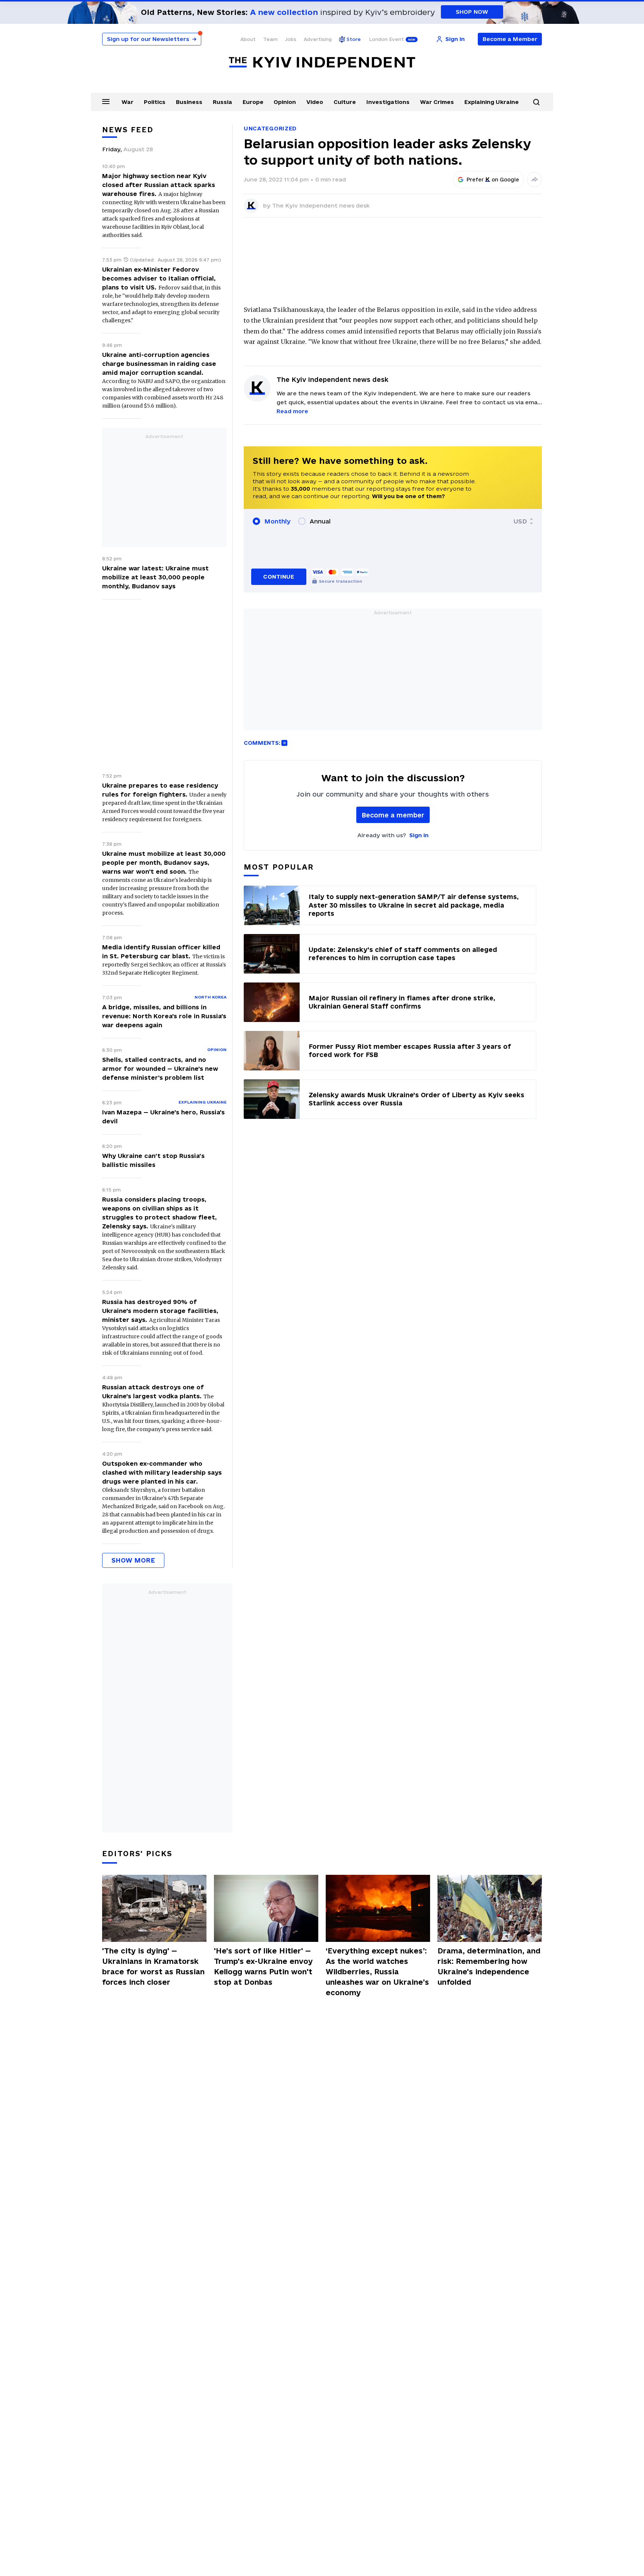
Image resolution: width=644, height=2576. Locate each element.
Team (270, 39)
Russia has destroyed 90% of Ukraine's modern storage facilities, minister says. (160, 1311)
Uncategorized (270, 128)
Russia (222, 102)
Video (315, 102)
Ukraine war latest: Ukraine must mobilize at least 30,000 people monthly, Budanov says (155, 577)
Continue (279, 577)
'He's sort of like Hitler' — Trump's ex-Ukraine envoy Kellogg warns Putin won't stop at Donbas (263, 1966)
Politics (155, 102)
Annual (320, 521)
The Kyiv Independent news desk (321, 205)
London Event (386, 39)
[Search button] (536, 102)
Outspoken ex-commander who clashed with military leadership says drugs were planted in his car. (162, 1472)
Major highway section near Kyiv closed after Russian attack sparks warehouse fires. (159, 185)
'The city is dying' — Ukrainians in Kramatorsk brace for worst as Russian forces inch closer (153, 1966)
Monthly (277, 521)
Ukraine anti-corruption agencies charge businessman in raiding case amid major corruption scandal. (159, 364)
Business (189, 102)
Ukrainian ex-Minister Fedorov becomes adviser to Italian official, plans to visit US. (159, 278)
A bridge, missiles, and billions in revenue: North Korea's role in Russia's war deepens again (164, 1016)
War (127, 102)
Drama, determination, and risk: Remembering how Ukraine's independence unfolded (489, 1966)
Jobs (291, 39)
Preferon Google (493, 180)
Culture (345, 102)
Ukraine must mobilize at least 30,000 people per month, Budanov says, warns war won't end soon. (164, 863)
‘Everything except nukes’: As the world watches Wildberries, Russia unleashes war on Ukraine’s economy (377, 1972)
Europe (253, 102)
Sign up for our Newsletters (152, 39)
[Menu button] (106, 101)
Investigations (388, 102)
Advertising (318, 39)
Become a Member (510, 39)
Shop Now (472, 12)
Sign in (419, 835)
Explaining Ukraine (492, 102)
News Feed (128, 130)
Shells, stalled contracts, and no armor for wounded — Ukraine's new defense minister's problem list (160, 1069)
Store (354, 39)
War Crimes (437, 102)
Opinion (285, 102)
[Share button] (534, 180)
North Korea (211, 997)
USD (520, 521)
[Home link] (322, 62)
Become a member (393, 815)
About (248, 39)
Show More (133, 1560)
